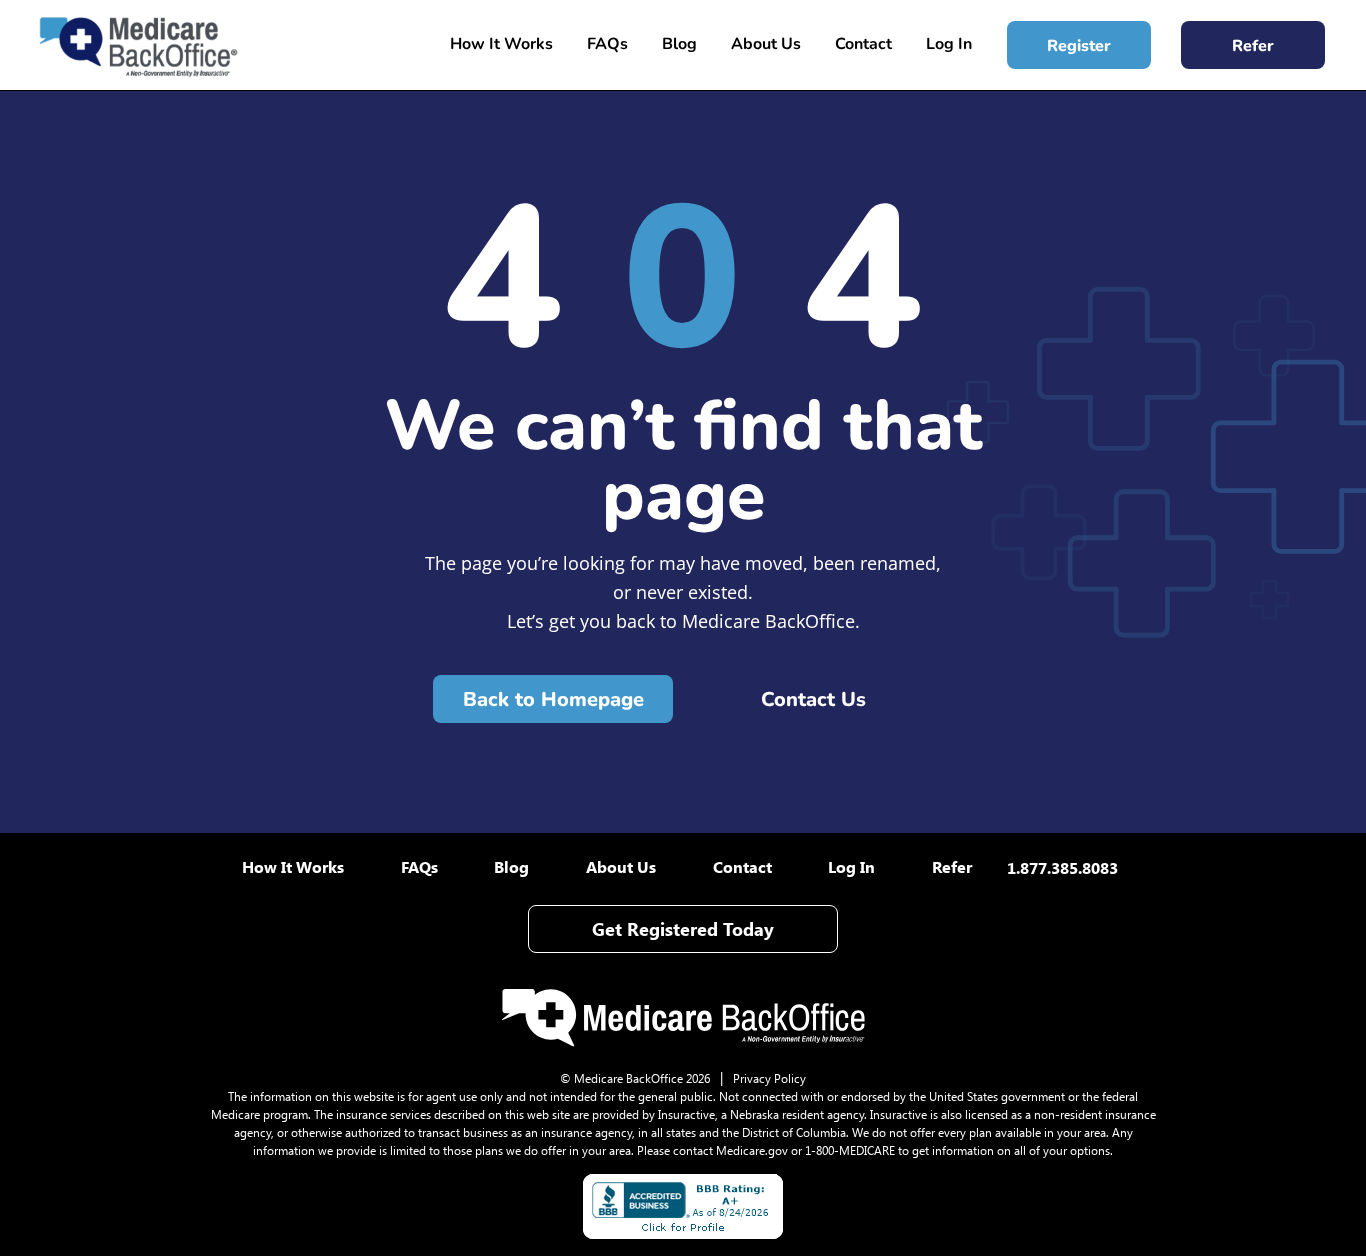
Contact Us (813, 699)
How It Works (501, 44)
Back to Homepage (553, 699)
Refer (1253, 46)
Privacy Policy (769, 1078)
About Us (766, 44)
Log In (949, 44)
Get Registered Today (683, 929)
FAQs (607, 44)
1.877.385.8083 (1062, 867)
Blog (679, 44)
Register (1079, 46)
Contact (863, 44)
